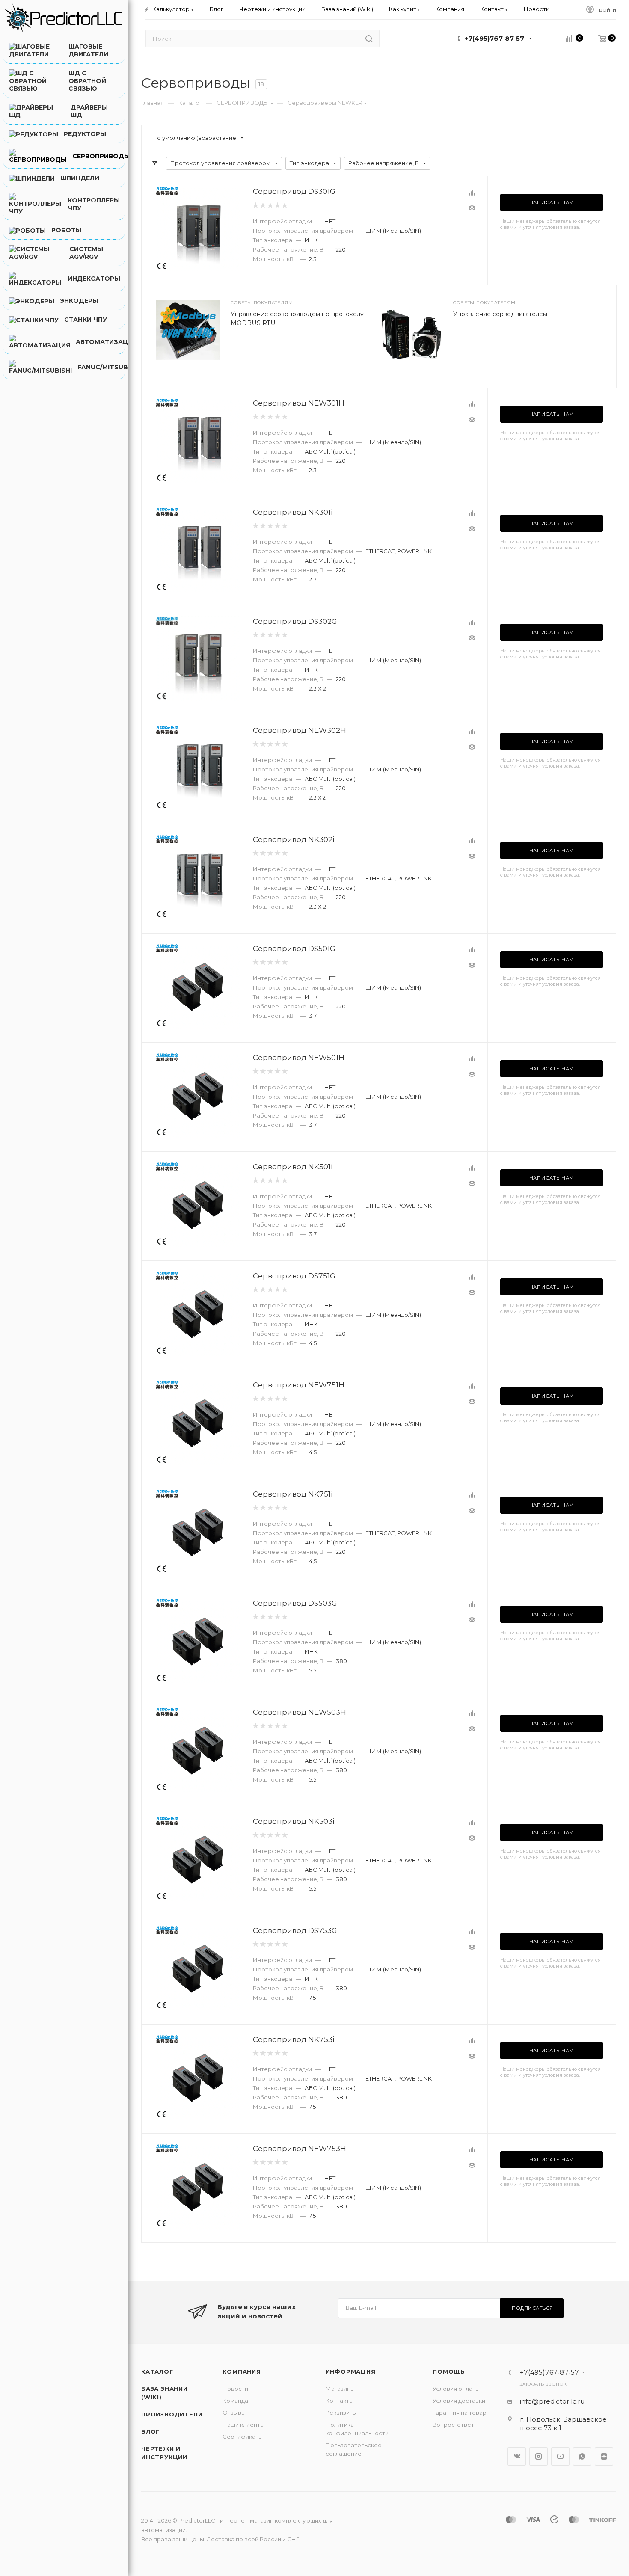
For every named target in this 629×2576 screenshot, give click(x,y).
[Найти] (369, 39)
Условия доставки (459, 2401)
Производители (172, 2414)
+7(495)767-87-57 (494, 38)
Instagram (539, 2456)
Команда (235, 2401)
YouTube (560, 2456)
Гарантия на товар (460, 2413)
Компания (242, 2371)
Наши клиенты (243, 2425)
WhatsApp (582, 2456)
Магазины (340, 2389)
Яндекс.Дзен (604, 2456)
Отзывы (234, 2413)
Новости (235, 2389)
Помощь (449, 2371)
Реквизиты (341, 2413)
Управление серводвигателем (500, 314)
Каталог (157, 2371)
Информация (351, 2371)
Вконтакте (517, 2456)
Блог (150, 2431)
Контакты (340, 2401)
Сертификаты (243, 2437)
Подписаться (533, 2308)
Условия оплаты (456, 2389)
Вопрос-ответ (453, 2425)
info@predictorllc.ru (552, 2401)
